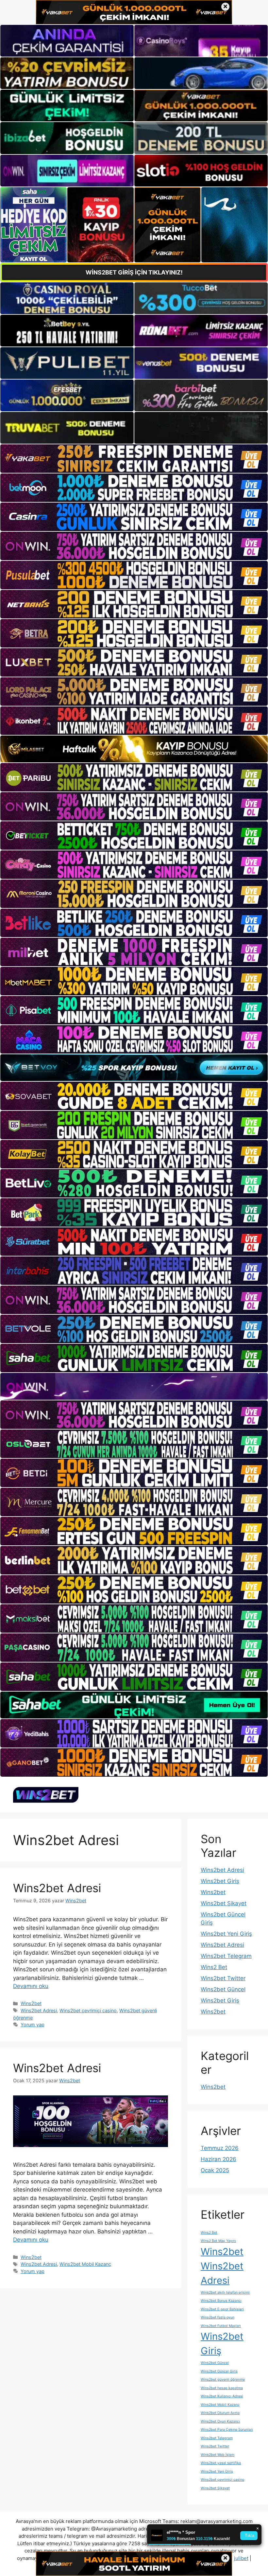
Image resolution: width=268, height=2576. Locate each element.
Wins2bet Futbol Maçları (221, 2326)
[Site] (134, 459)
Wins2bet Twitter (223, 1978)
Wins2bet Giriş (220, 1881)
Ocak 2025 (215, 2170)
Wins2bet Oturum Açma (220, 2413)
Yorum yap (33, 2025)
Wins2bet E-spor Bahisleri (222, 2309)
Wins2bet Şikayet (224, 1903)
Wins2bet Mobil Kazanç (85, 2264)
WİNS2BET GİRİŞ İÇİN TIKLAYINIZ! (134, 272)
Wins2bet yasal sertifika (221, 2463)
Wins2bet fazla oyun (218, 2317)
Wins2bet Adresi (57, 1888)
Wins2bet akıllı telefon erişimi (225, 2292)
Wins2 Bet (214, 1967)
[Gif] (134, 749)
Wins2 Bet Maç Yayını (218, 2241)
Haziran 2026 (218, 2159)
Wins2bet (31, 2003)
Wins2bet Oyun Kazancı (220, 2421)
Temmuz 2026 (220, 2148)
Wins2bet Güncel (223, 1989)
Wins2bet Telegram (226, 1956)
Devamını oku (31, 1986)
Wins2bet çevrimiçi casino (88, 2010)
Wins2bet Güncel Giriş (219, 2371)
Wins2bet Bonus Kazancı (221, 2301)
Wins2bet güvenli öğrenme (223, 2380)
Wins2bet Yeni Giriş (226, 1934)
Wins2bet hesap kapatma (222, 2388)
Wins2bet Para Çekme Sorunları (227, 2430)
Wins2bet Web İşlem (218, 2455)
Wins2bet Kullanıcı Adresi (222, 2396)
